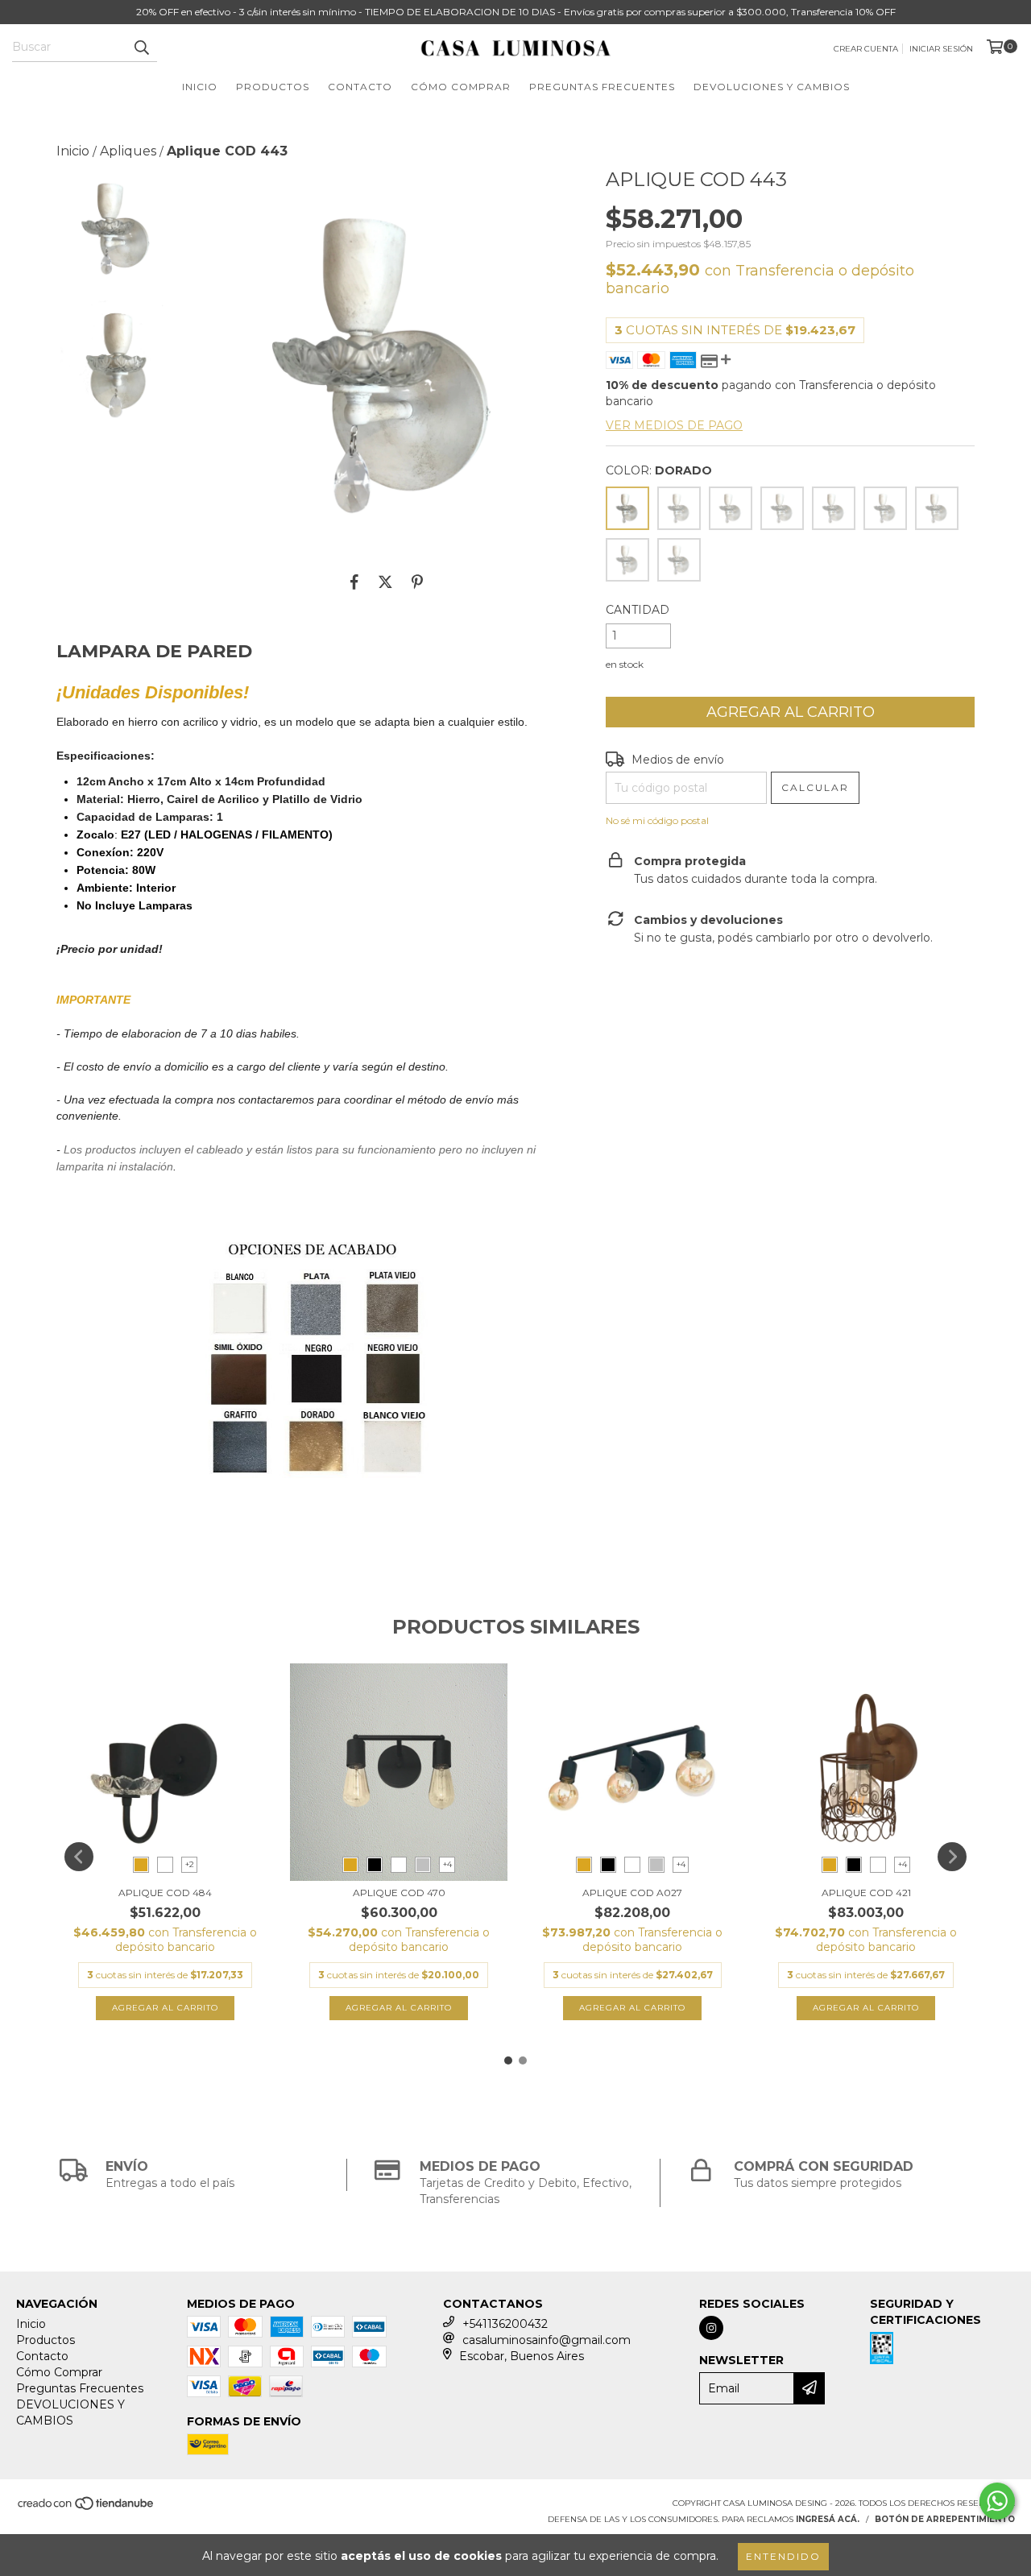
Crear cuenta (866, 49)
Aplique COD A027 (632, 1893)
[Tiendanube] (87, 2509)
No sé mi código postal (657, 820)
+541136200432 (505, 2324)
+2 (190, 1864)
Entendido (783, 2556)
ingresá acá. (828, 2519)
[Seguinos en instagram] (711, 2328)
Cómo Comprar (461, 87)
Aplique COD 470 (399, 1893)
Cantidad (638, 610)
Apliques (128, 151)
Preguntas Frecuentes (602, 87)
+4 (447, 1864)
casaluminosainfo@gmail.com (547, 2340)
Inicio (200, 87)
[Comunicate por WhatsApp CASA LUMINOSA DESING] (997, 2501)
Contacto (360, 87)
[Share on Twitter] (385, 582)
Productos (273, 87)
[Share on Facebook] (354, 582)
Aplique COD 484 (165, 1893)
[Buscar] (141, 48)
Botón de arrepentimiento (945, 2519)
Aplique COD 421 (866, 1893)
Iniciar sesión (941, 49)
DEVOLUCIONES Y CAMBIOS (772, 87)
